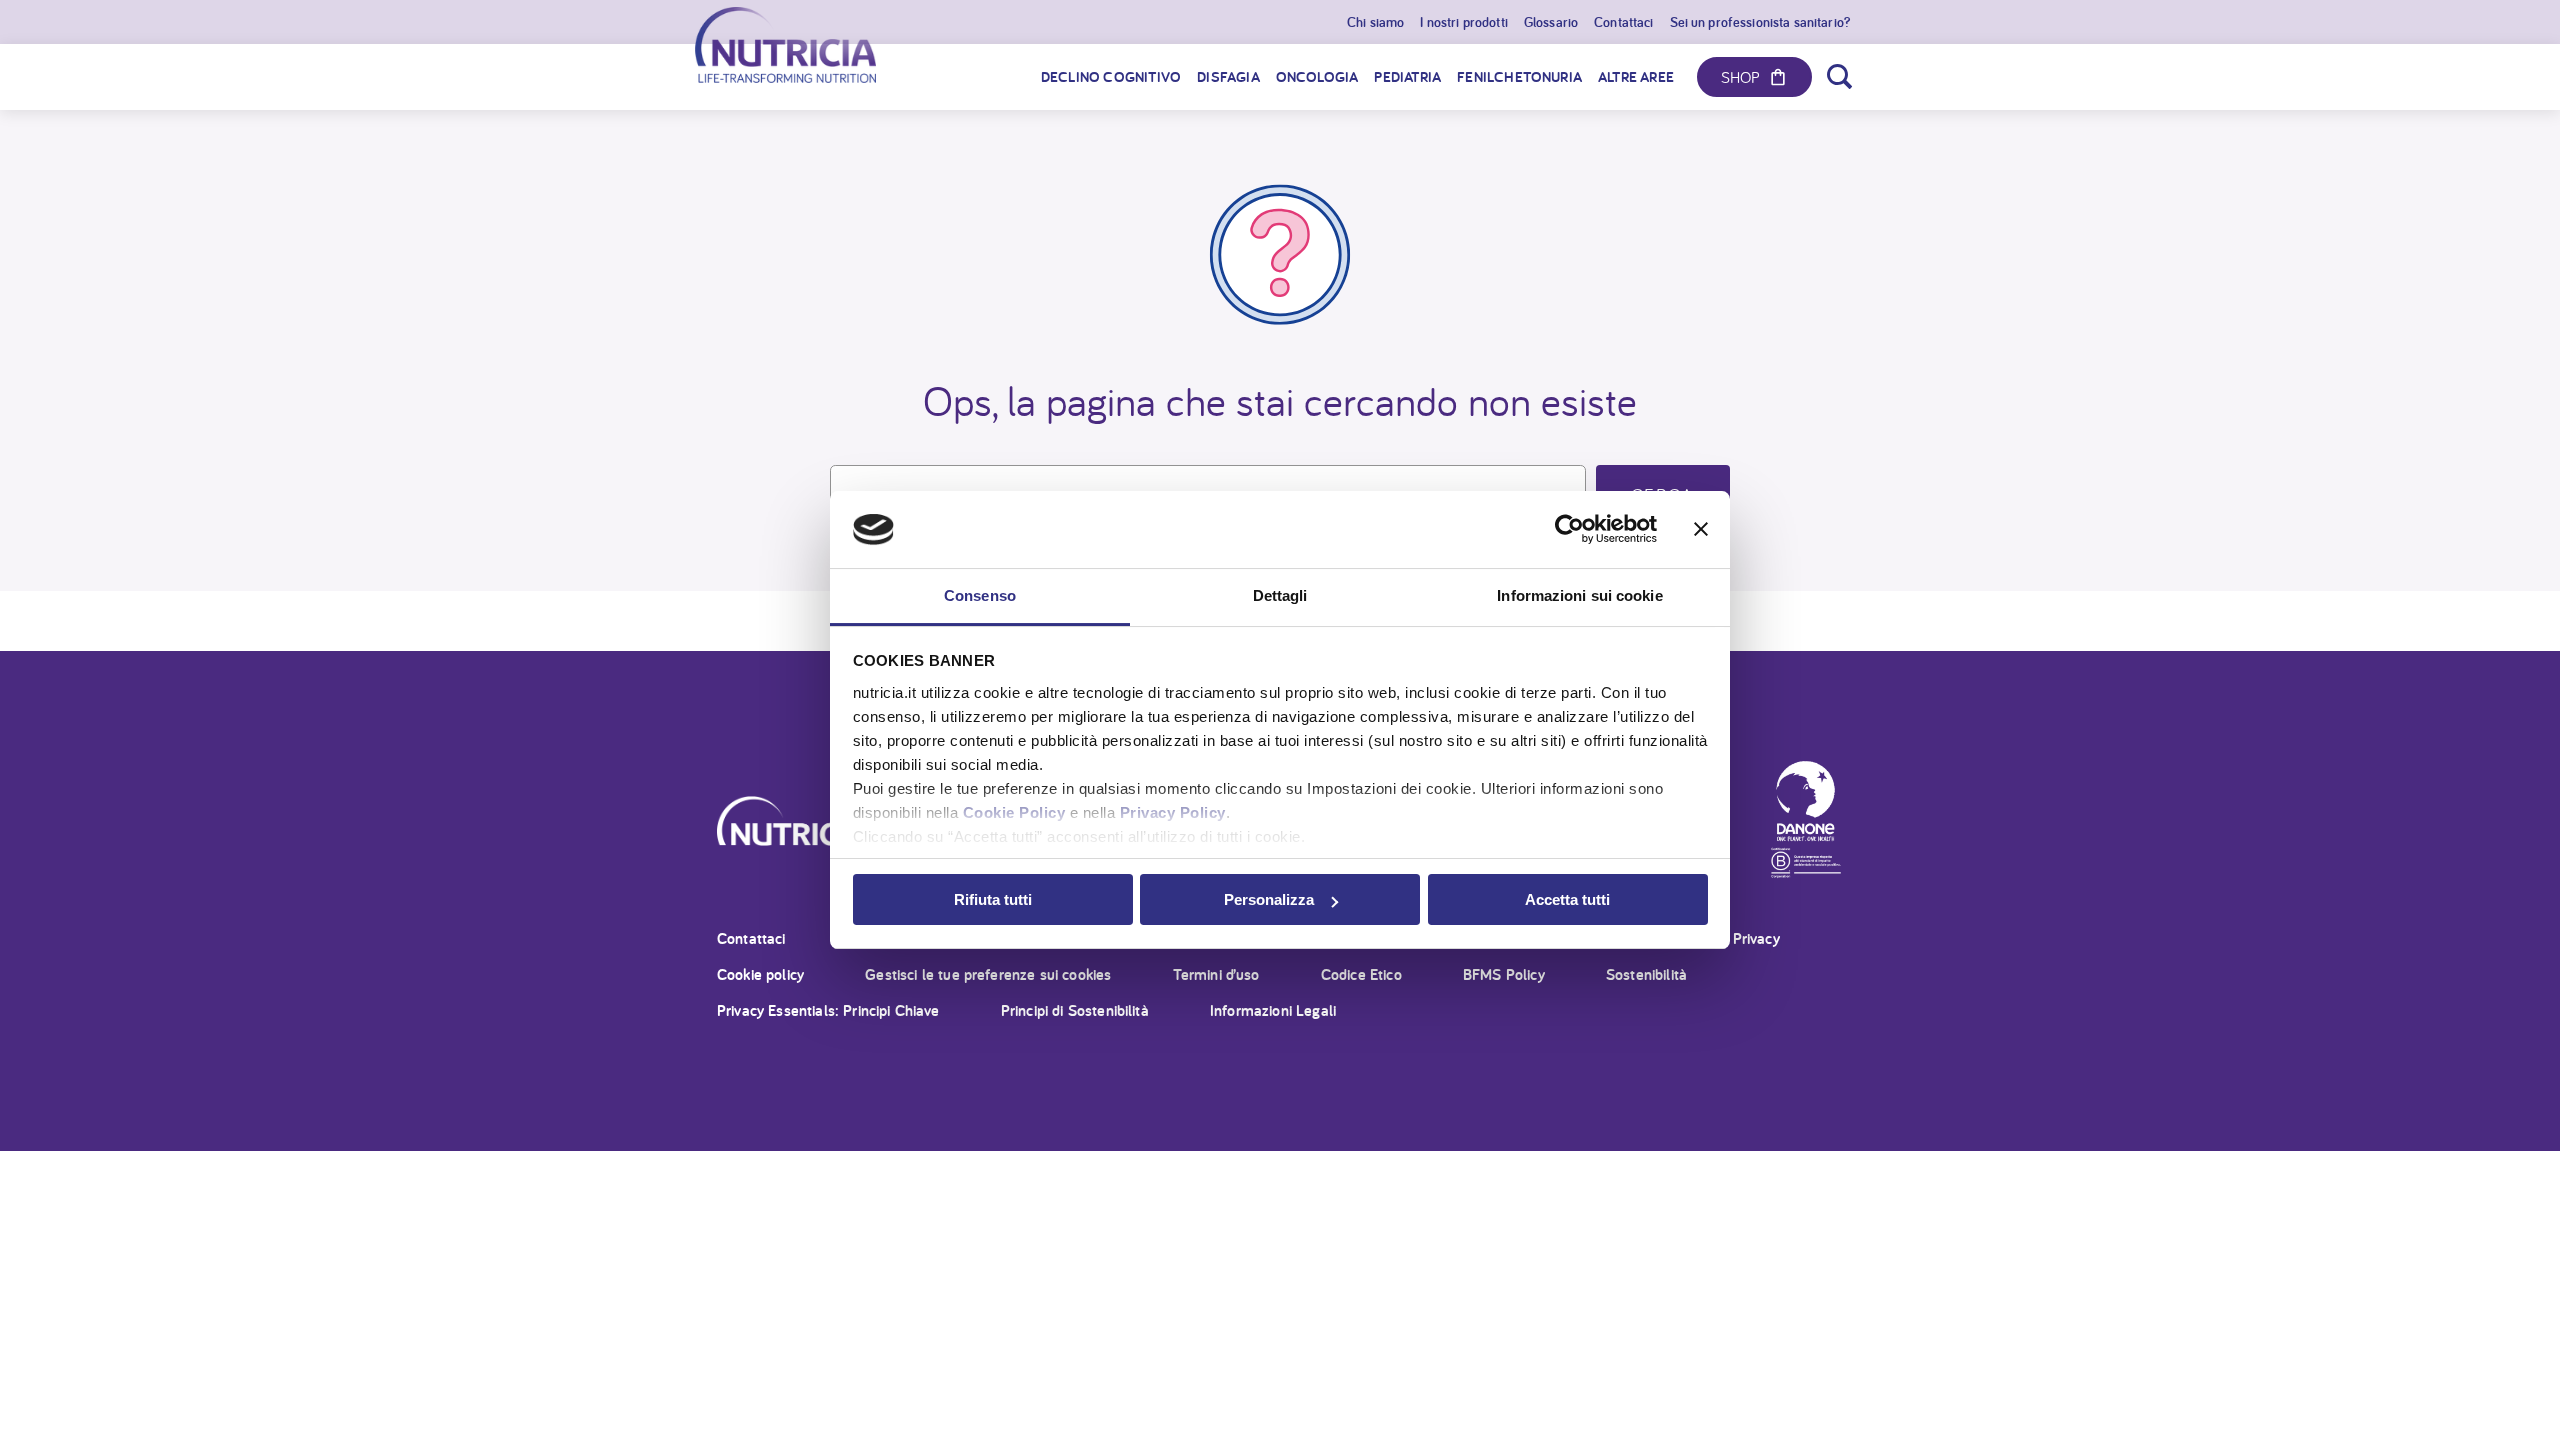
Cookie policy (760, 974)
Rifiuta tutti (993, 899)
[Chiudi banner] (1701, 530)
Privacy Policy (1173, 812)
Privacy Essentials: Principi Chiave (828, 1010)
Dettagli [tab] (1280, 595)
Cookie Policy (1014, 812)
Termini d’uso (1216, 974)
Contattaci (751, 938)
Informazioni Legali (1273, 1010)
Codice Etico (1361, 974)
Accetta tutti (1567, 899)
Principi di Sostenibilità (1075, 1010)
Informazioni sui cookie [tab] (1579, 595)
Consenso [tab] (980, 595)
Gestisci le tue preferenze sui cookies (988, 974)
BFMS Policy (1504, 974)
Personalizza (1269, 899)
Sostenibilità (1646, 974)
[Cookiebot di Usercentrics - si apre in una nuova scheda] (1569, 530)
